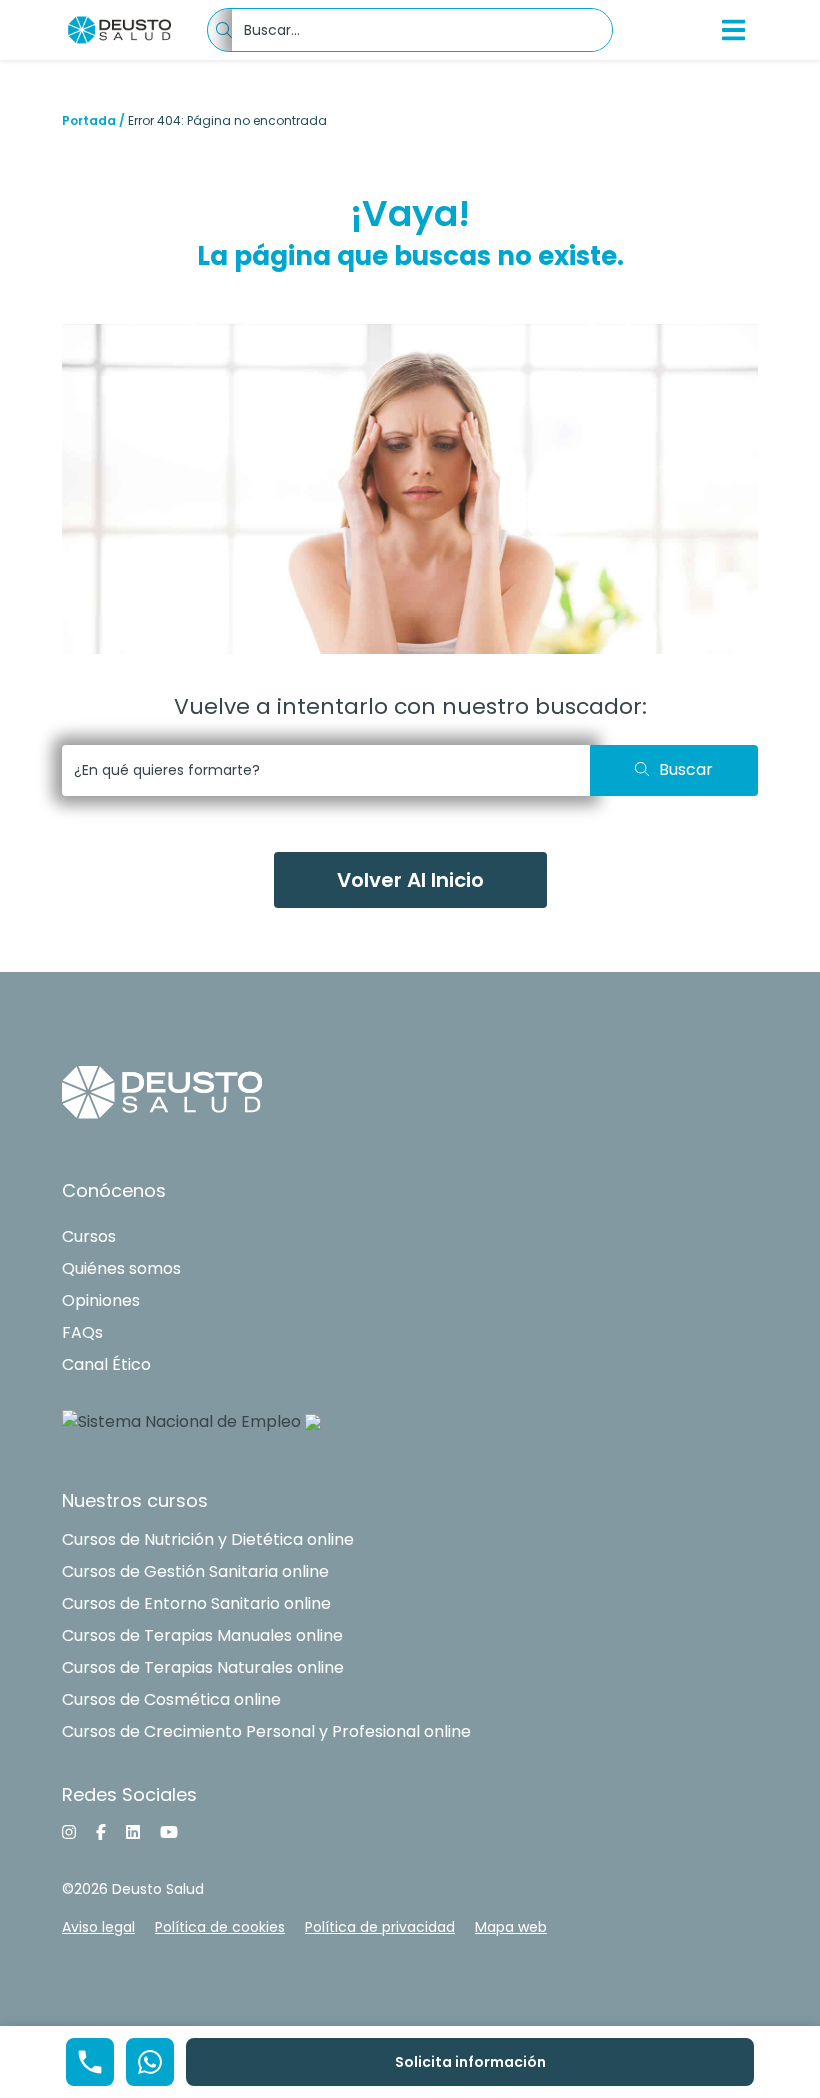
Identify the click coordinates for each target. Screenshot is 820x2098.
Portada (89, 120)
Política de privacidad (380, 1927)
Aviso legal (98, 1927)
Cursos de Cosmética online (171, 1699)
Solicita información (470, 2062)
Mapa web (511, 1927)
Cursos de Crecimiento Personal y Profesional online (266, 1731)
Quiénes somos (121, 1268)
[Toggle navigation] (734, 30)
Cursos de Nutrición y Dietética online (208, 1539)
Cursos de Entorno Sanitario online (196, 1603)
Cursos (89, 1236)
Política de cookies (220, 1927)
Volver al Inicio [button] (410, 880)
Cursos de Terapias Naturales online (203, 1667)
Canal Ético (106, 1364)
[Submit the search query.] (674, 770)
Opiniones (101, 1300)
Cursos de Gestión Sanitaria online (195, 1571)
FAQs (82, 1332)
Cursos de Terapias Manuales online (202, 1635)
